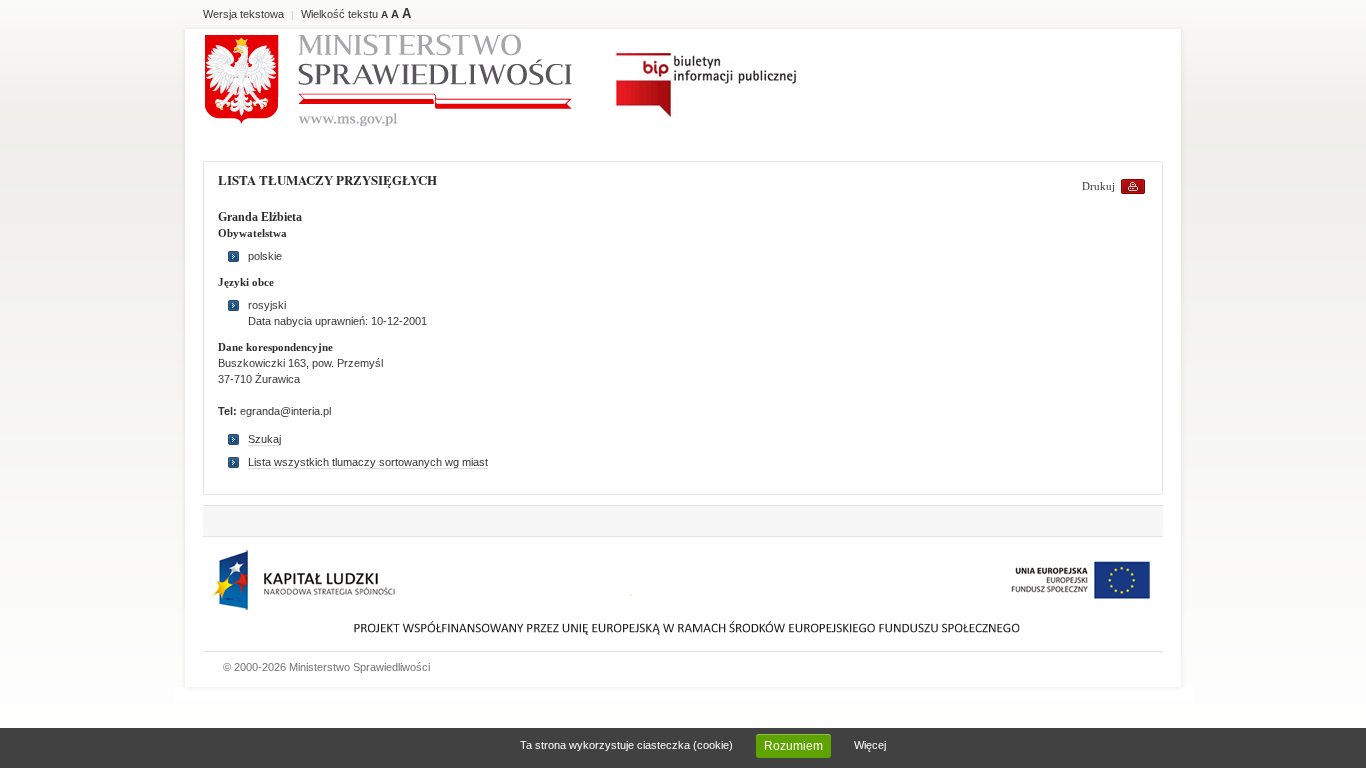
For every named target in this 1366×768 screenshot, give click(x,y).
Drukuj (1098, 186)
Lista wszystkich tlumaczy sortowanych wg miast (368, 462)
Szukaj (264, 439)
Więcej (870, 745)
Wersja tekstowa (243, 14)
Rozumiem (793, 746)
